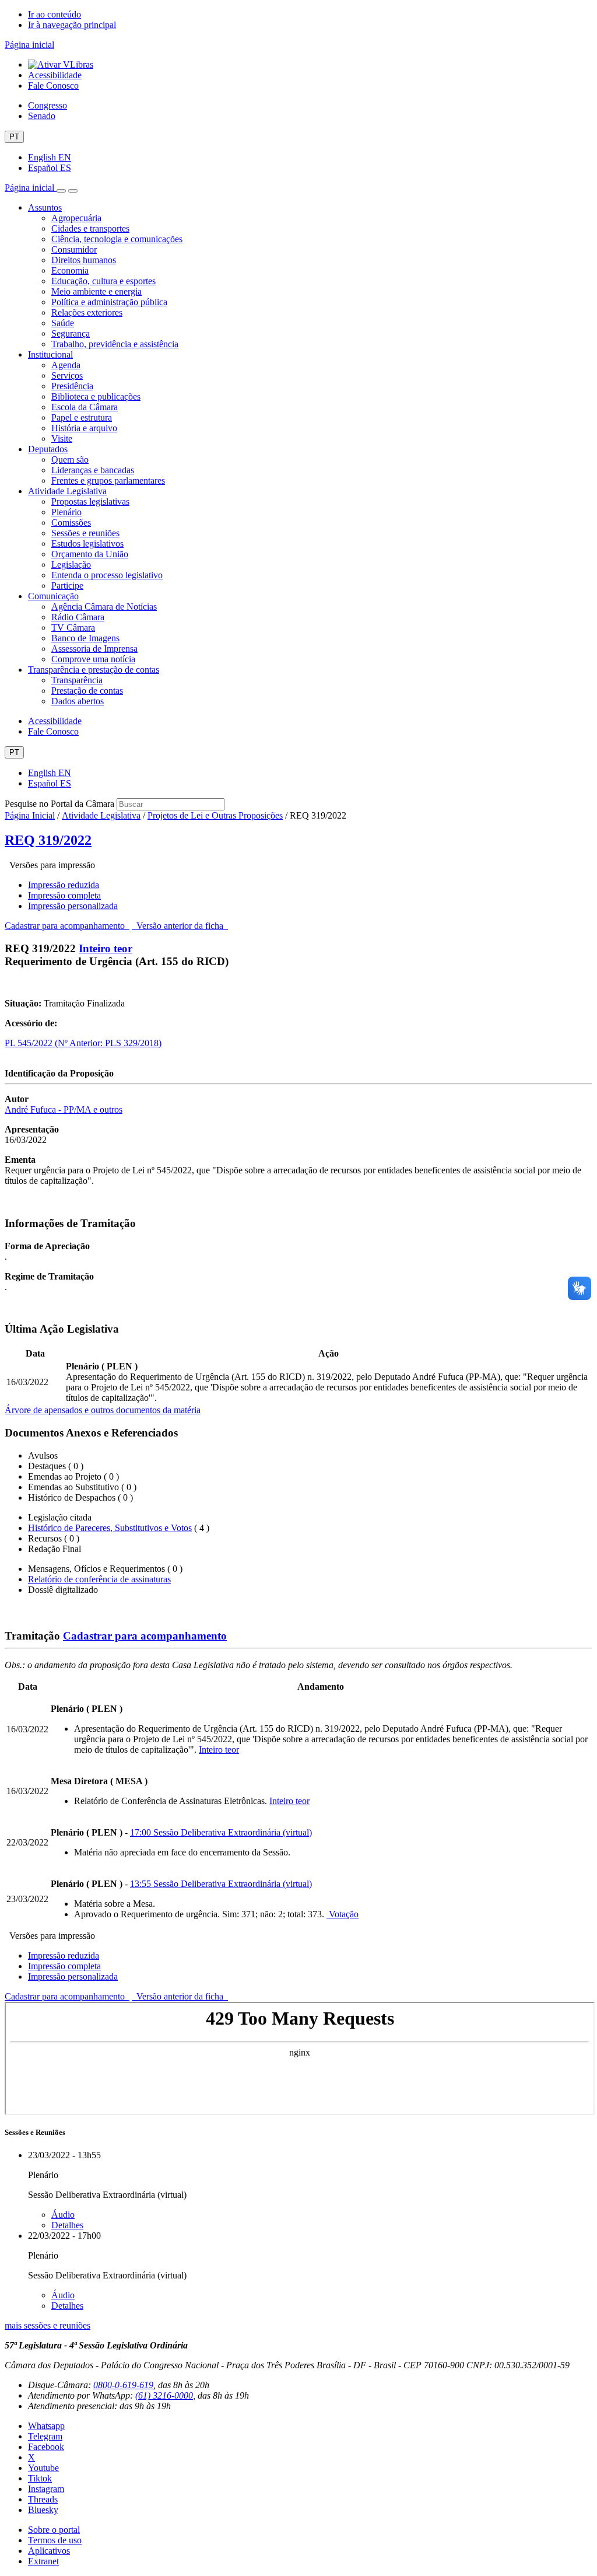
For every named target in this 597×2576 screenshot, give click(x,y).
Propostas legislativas (90, 501)
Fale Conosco (53, 85)
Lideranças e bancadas (93, 470)
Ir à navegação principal (72, 25)
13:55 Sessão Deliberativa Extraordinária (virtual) (221, 1884)
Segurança (71, 333)
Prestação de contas (87, 691)
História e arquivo (84, 428)
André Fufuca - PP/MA (49, 1109)
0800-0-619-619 (123, 2385)
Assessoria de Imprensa (94, 649)
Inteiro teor (106, 948)
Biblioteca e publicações (96, 396)
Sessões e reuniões (85, 533)
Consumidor (74, 249)
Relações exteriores (87, 312)
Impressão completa (64, 895)
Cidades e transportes (90, 228)
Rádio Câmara (78, 617)
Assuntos (45, 207)
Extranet (43, 2561)
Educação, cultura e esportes (103, 281)
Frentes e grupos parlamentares (108, 480)
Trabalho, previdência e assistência (115, 344)
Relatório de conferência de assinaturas (99, 1579)
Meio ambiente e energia (96, 291)
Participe (67, 586)
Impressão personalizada (73, 906)
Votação (343, 1914)
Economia (70, 270)
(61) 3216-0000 (164, 2395)
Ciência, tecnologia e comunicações (117, 239)
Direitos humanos (84, 260)
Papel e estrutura (82, 417)
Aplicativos (49, 2551)
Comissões (71, 522)
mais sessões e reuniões (48, 2325)
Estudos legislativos (87, 543)
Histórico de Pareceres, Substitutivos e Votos (110, 1528)
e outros (108, 1109)
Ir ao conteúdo (55, 14)
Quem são (70, 459)
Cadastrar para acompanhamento (67, 926)
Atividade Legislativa (67, 491)
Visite (62, 438)
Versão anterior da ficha (180, 926)
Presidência (72, 386)
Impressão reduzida (64, 885)
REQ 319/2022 (48, 840)
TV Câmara (73, 628)
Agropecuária (76, 218)
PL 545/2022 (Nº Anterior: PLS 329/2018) (83, 1043)
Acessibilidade (55, 75)
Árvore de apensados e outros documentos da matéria (103, 1410)
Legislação (71, 565)
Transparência (77, 680)
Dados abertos (78, 701)
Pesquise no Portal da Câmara (59, 804)
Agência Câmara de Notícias (104, 607)
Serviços (67, 375)
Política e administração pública (109, 302)
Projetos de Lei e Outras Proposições (215, 815)
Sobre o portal (54, 2530)
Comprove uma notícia (93, 659)
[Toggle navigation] (61, 191)
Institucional (50, 354)
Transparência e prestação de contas (94, 670)
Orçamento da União (90, 554)
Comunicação (53, 596)
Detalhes (67, 2225)
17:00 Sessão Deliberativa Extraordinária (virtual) (221, 1832)
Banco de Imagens (85, 638)
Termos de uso (55, 2540)
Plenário (66, 512)
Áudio (63, 2215)
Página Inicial (30, 815)
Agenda (66, 365)
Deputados (48, 449)
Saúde (63, 323)
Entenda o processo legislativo (107, 575)
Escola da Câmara (85, 407)
